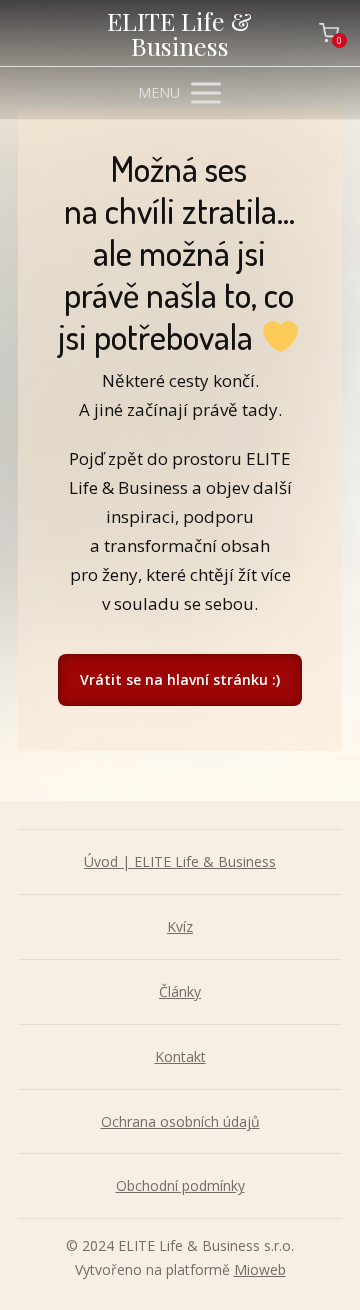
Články (180, 991)
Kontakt (180, 1056)
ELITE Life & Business (179, 33)
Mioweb (260, 1269)
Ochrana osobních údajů (180, 1121)
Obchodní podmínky (180, 1185)
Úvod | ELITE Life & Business (180, 861)
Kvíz (180, 926)
